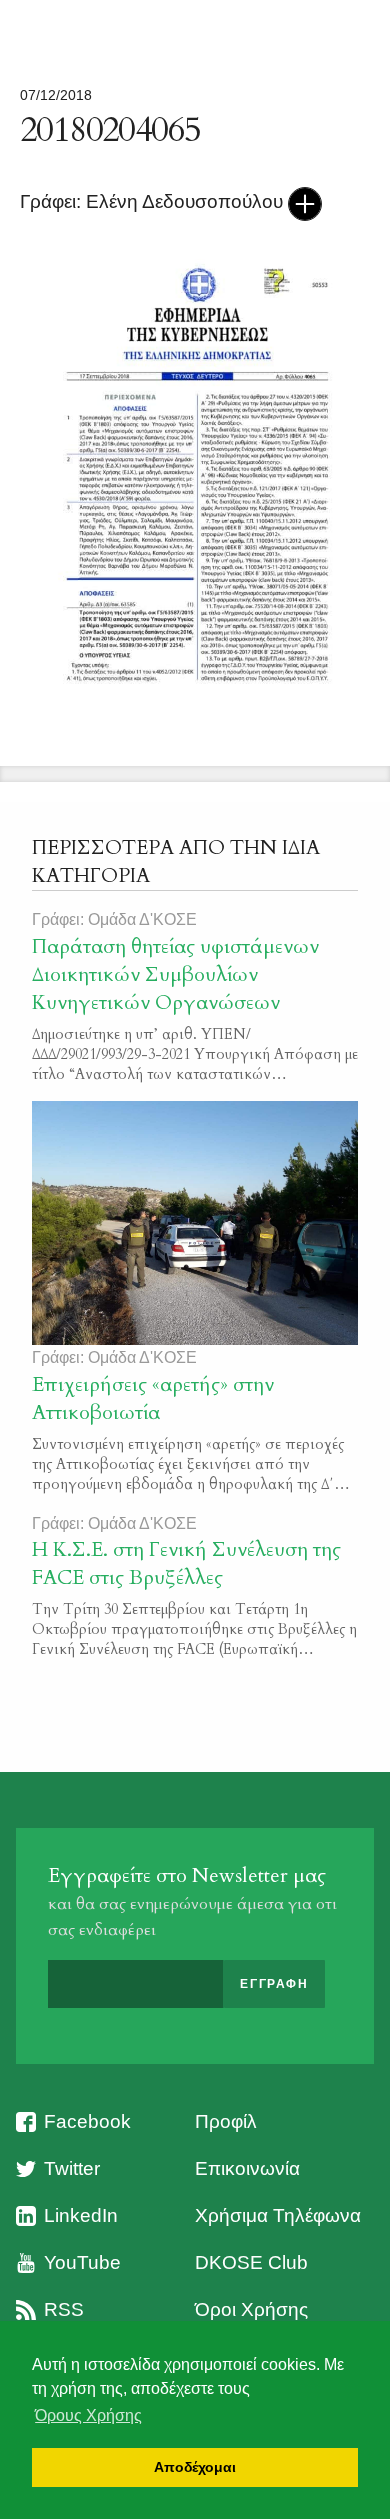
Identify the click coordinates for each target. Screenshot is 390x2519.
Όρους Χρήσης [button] (88, 2415)
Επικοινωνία (247, 2168)
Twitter (72, 2168)
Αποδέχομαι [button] (195, 2467)
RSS (64, 2309)
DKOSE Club (251, 2262)
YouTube (82, 2262)
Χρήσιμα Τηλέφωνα (278, 2215)
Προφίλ (226, 2121)
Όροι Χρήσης (251, 2309)
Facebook (87, 2121)
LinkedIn (81, 2215)
